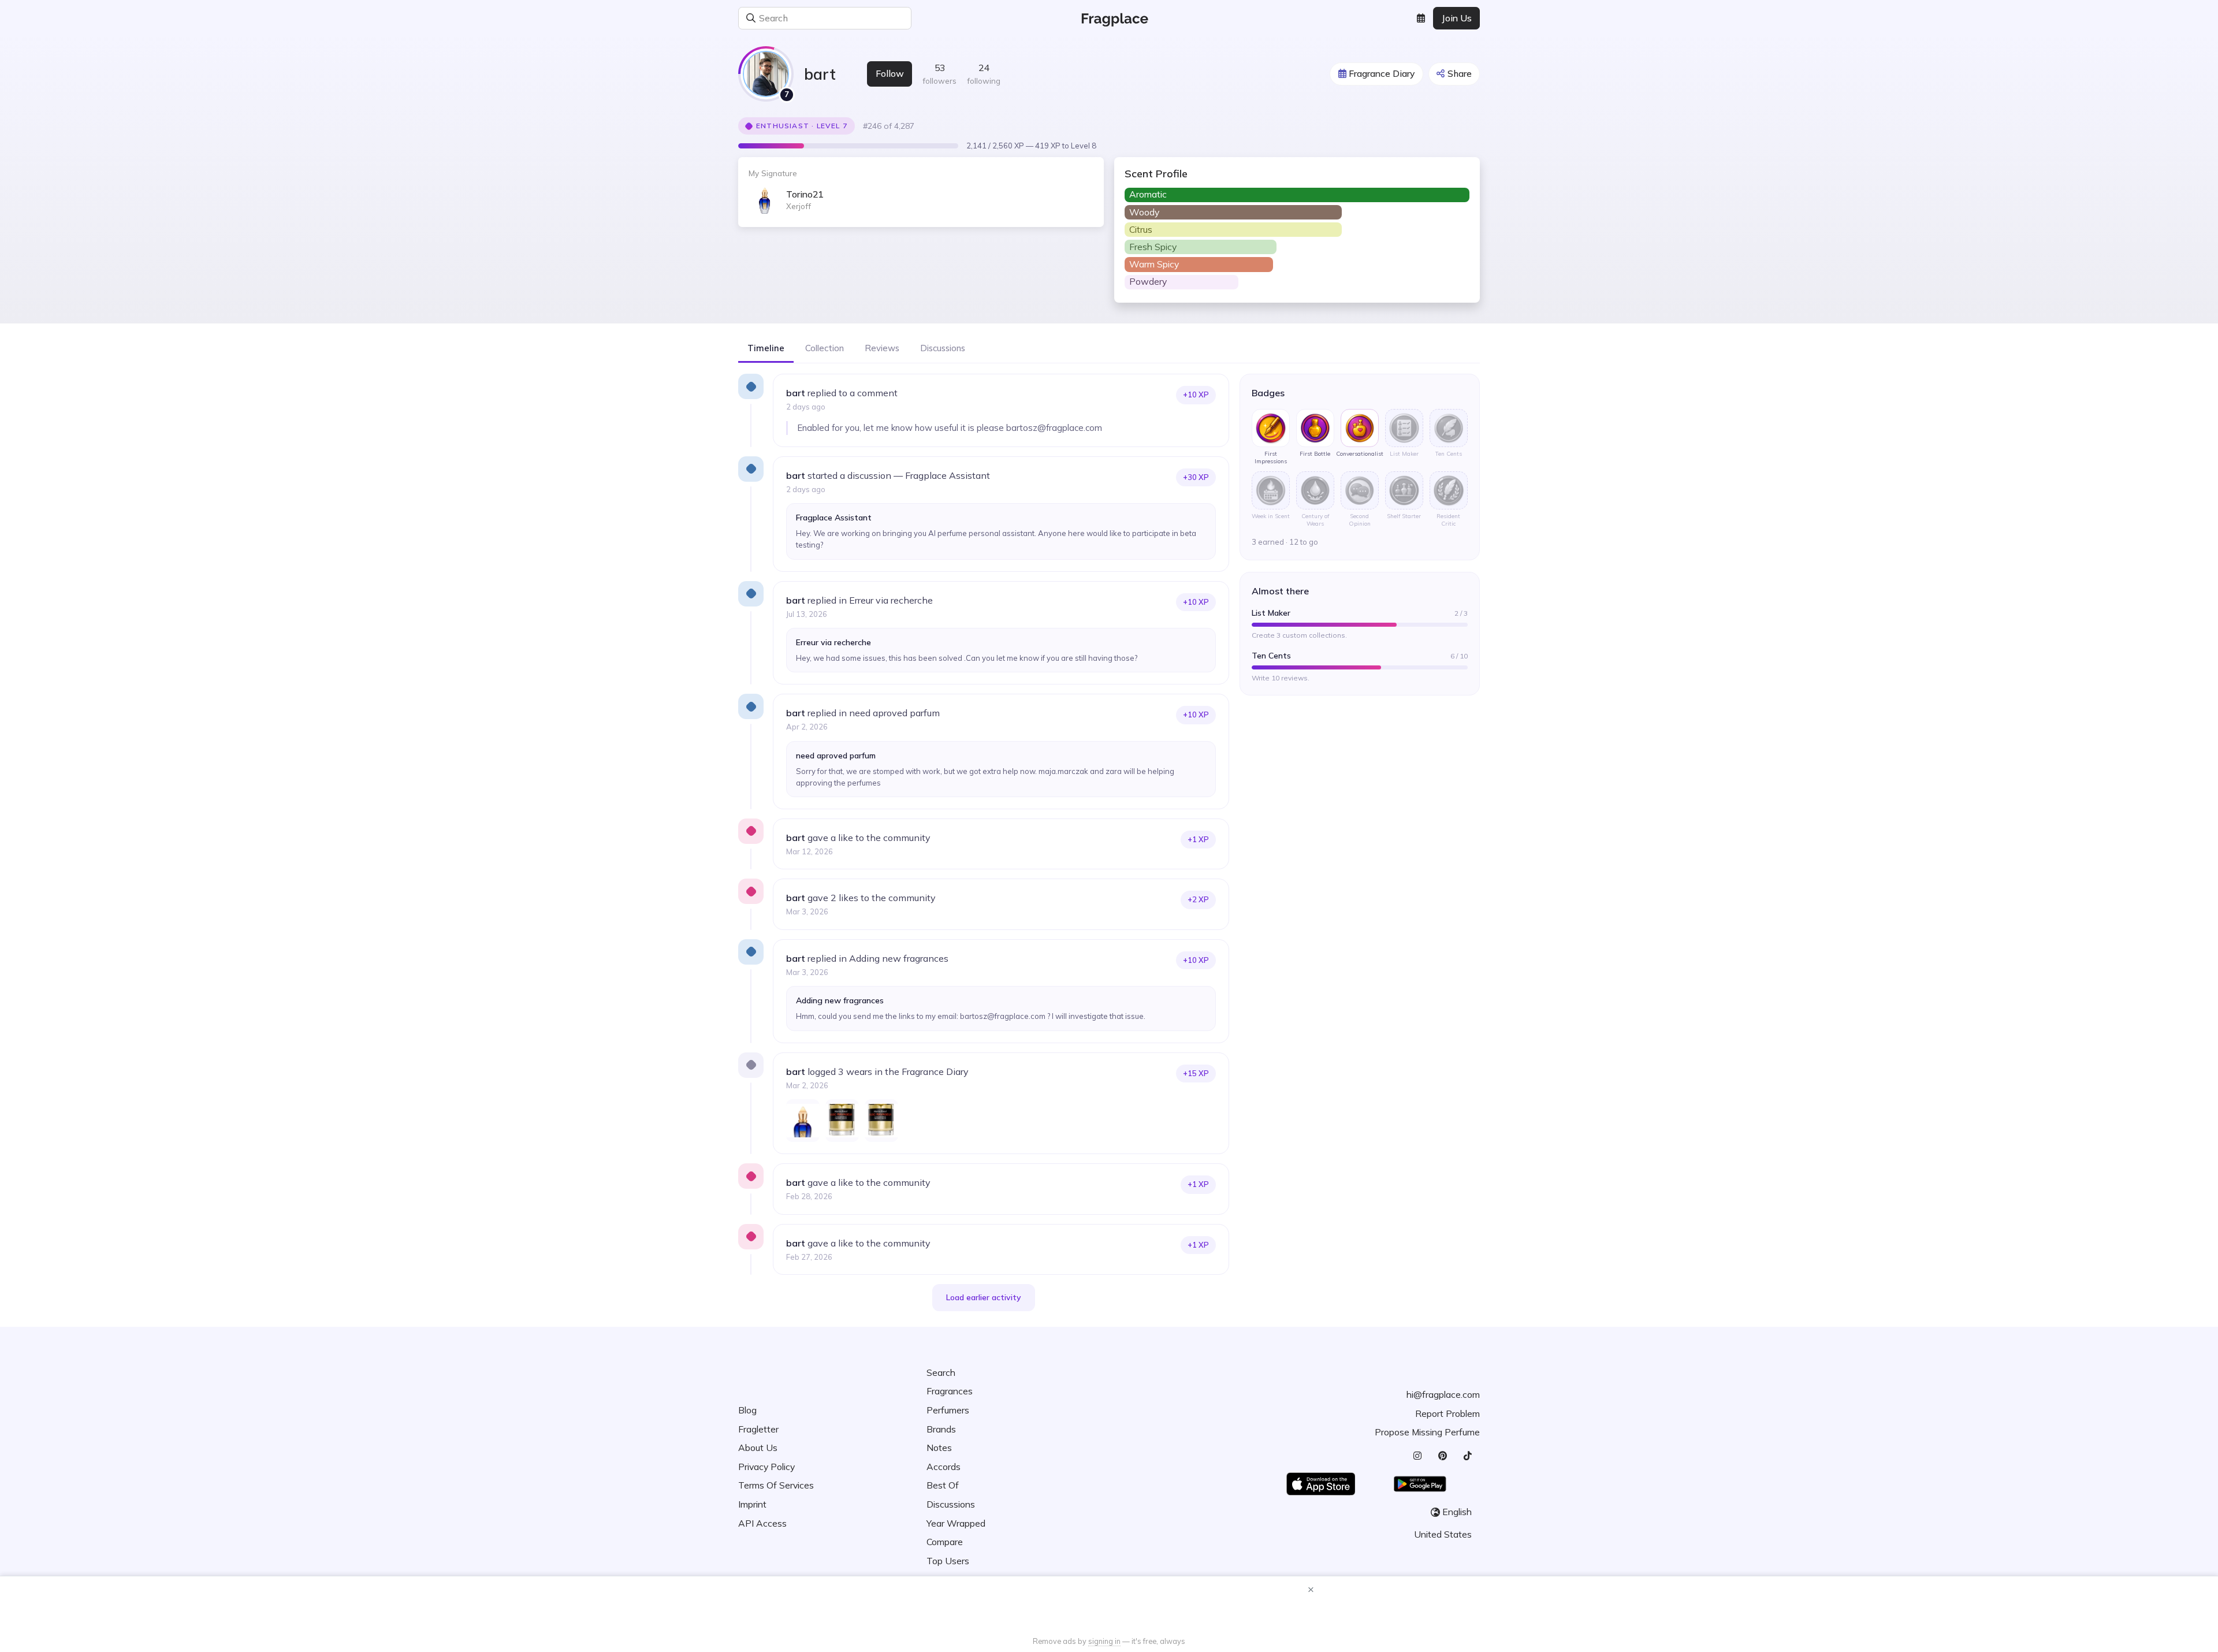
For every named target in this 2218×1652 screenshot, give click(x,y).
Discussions (943, 348)
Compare (945, 1542)
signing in (1104, 1641)
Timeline (766, 348)
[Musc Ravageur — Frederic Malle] (842, 1121)
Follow (890, 73)
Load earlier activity (984, 1297)
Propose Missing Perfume (1427, 1432)
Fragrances (950, 1391)
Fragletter (758, 1429)
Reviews (882, 348)
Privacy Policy (766, 1467)
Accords (944, 1467)
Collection (825, 348)
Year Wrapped (956, 1523)
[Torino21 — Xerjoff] (803, 1121)
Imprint (752, 1504)
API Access (762, 1523)
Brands (941, 1429)
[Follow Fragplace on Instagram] (1417, 1456)
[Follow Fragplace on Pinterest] (1442, 1456)
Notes (939, 1448)
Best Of (943, 1485)
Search (941, 1372)
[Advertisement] (1109, 1608)
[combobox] (902, 18)
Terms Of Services (776, 1485)
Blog (747, 1410)
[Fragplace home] (1109, 18)
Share (1460, 73)
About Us (758, 1448)
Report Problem (1447, 1413)
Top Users (948, 1561)
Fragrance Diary (1382, 73)
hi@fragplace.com (1443, 1394)
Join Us (1457, 18)
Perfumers (948, 1410)
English (1457, 1512)
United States (1443, 1534)
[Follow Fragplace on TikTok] (1467, 1456)
